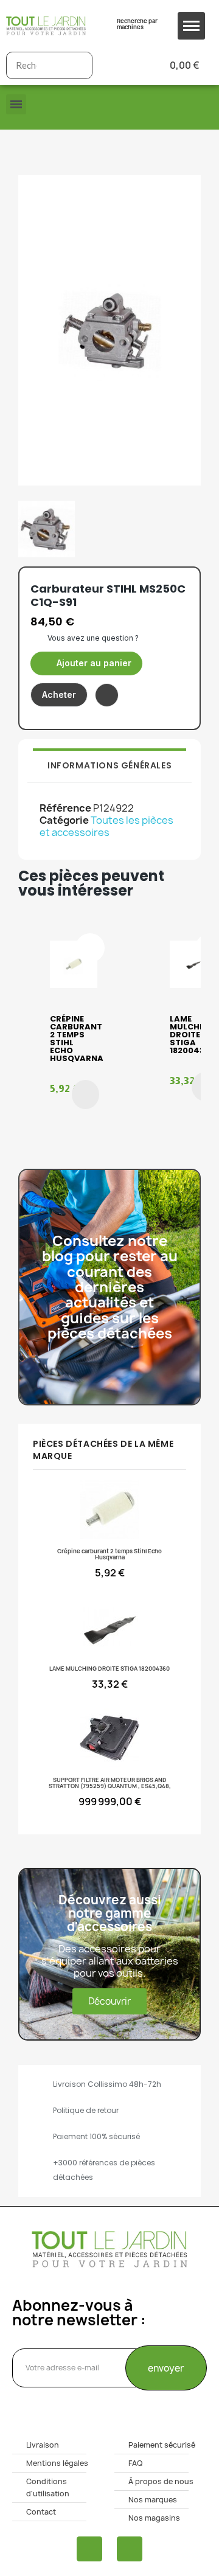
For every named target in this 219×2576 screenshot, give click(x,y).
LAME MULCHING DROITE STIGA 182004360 (193, 1035)
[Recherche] (78, 65)
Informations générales (109, 765)
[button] (86, 663)
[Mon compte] (121, 65)
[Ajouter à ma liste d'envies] (107, 695)
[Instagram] (130, 2549)
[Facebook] (89, 2549)
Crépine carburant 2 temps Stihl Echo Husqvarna (77, 1039)
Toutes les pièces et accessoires (106, 826)
